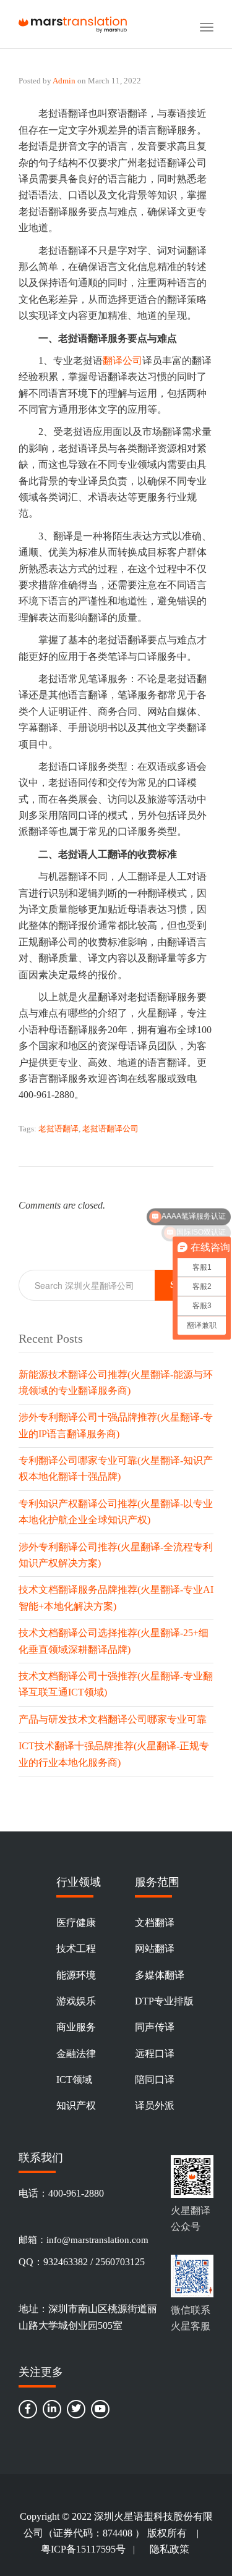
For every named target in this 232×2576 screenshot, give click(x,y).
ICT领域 (74, 2080)
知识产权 (76, 2105)
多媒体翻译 (160, 1975)
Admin (64, 81)
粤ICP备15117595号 (83, 2549)
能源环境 (76, 1975)
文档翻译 (155, 1923)
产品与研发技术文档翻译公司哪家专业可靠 (113, 1719)
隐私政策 (170, 2549)
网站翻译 (155, 1949)
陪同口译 (155, 2080)
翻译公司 (122, 361)
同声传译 (155, 2027)
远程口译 (155, 2054)
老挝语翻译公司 (110, 1129)
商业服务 (76, 2027)
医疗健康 (76, 1923)
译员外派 (155, 2105)
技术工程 (76, 1949)
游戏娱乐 (76, 2001)
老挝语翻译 (58, 1129)
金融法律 (76, 2054)
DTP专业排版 (164, 2001)
